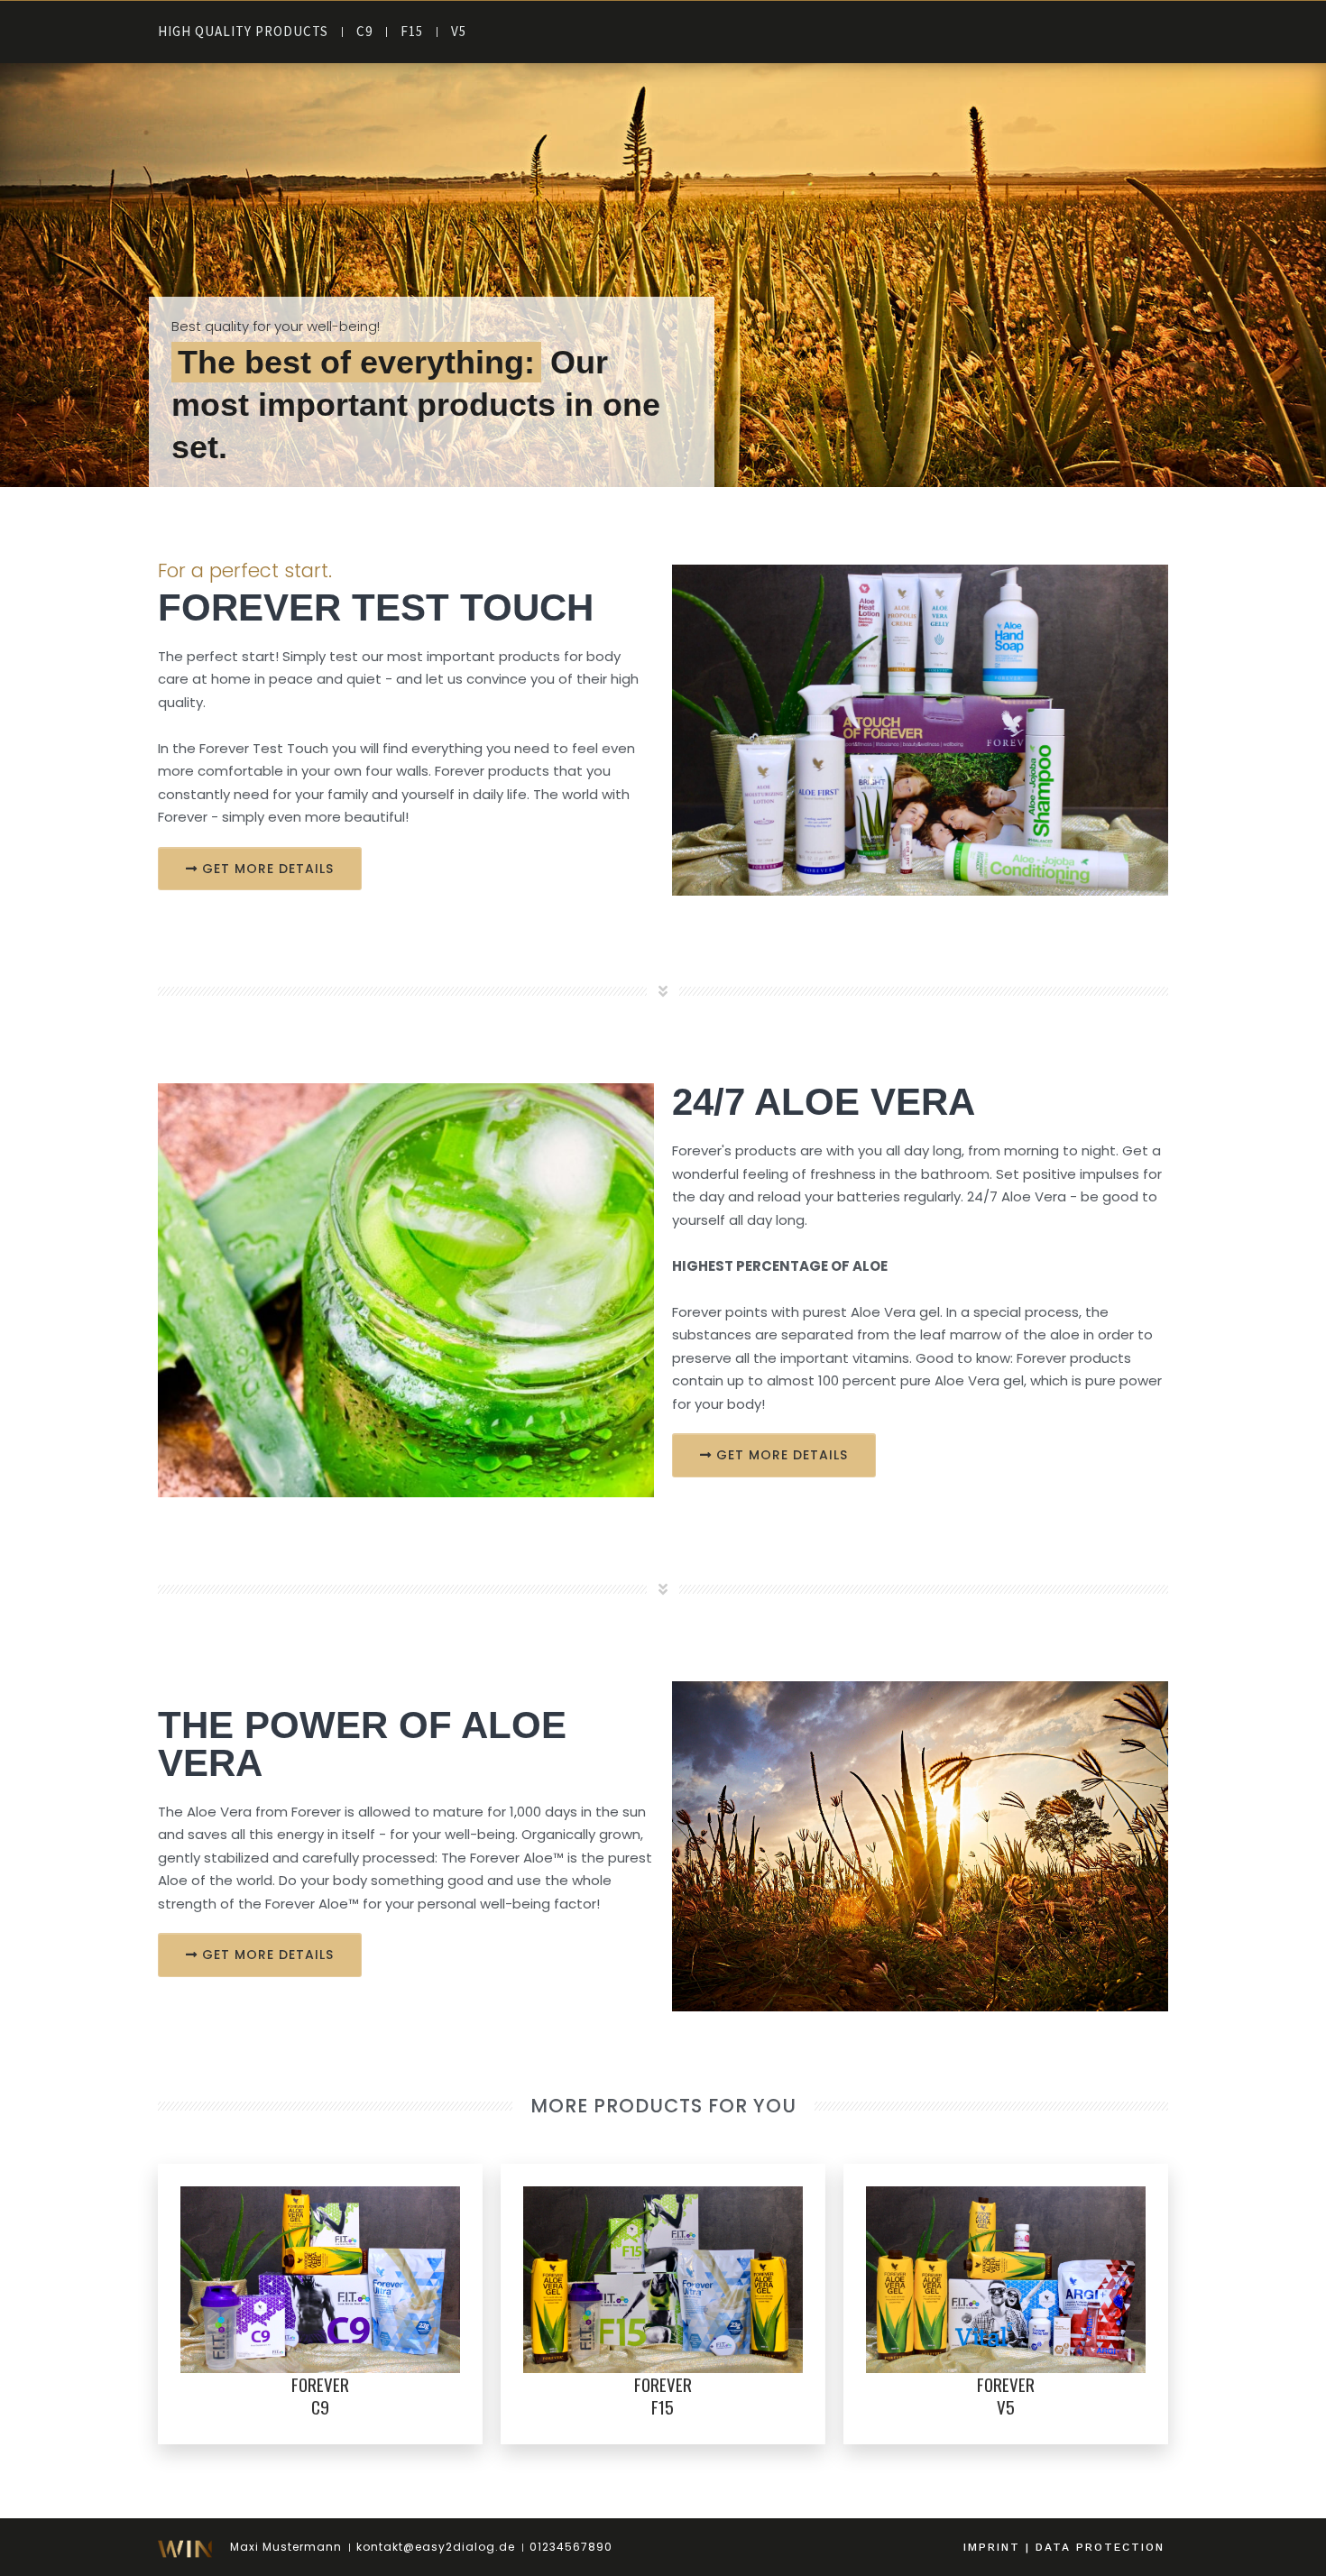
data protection (1100, 2547)
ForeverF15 (663, 2395)
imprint (992, 2547)
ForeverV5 (1006, 2395)
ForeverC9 (320, 2395)
